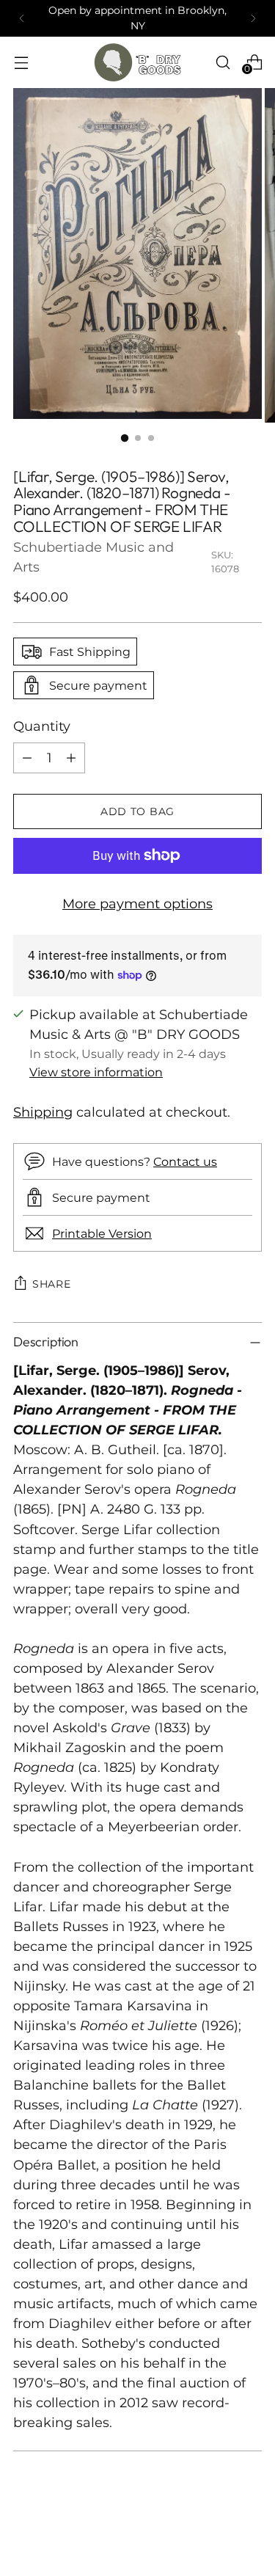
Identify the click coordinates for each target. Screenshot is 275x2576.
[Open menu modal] (21, 62)
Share (52, 1284)
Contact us (185, 1161)
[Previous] (22, 18)
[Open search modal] (223, 62)
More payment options (137, 904)
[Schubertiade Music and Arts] (138, 62)
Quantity (42, 726)
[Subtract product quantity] (27, 758)
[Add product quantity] (71, 758)
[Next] (253, 18)
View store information (96, 1072)
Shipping (43, 1112)
